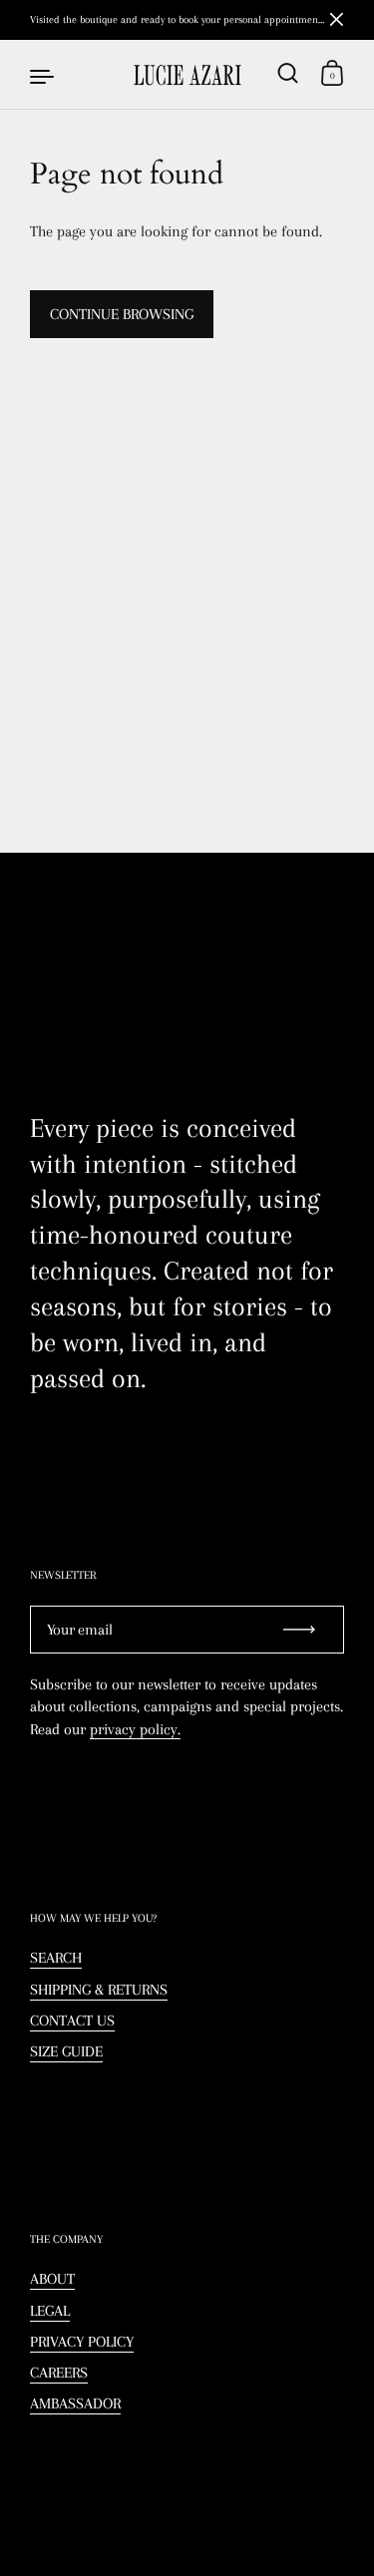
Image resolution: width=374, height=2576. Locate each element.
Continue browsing (122, 314)
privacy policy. (135, 1729)
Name (18, 951)
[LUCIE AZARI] (187, 75)
